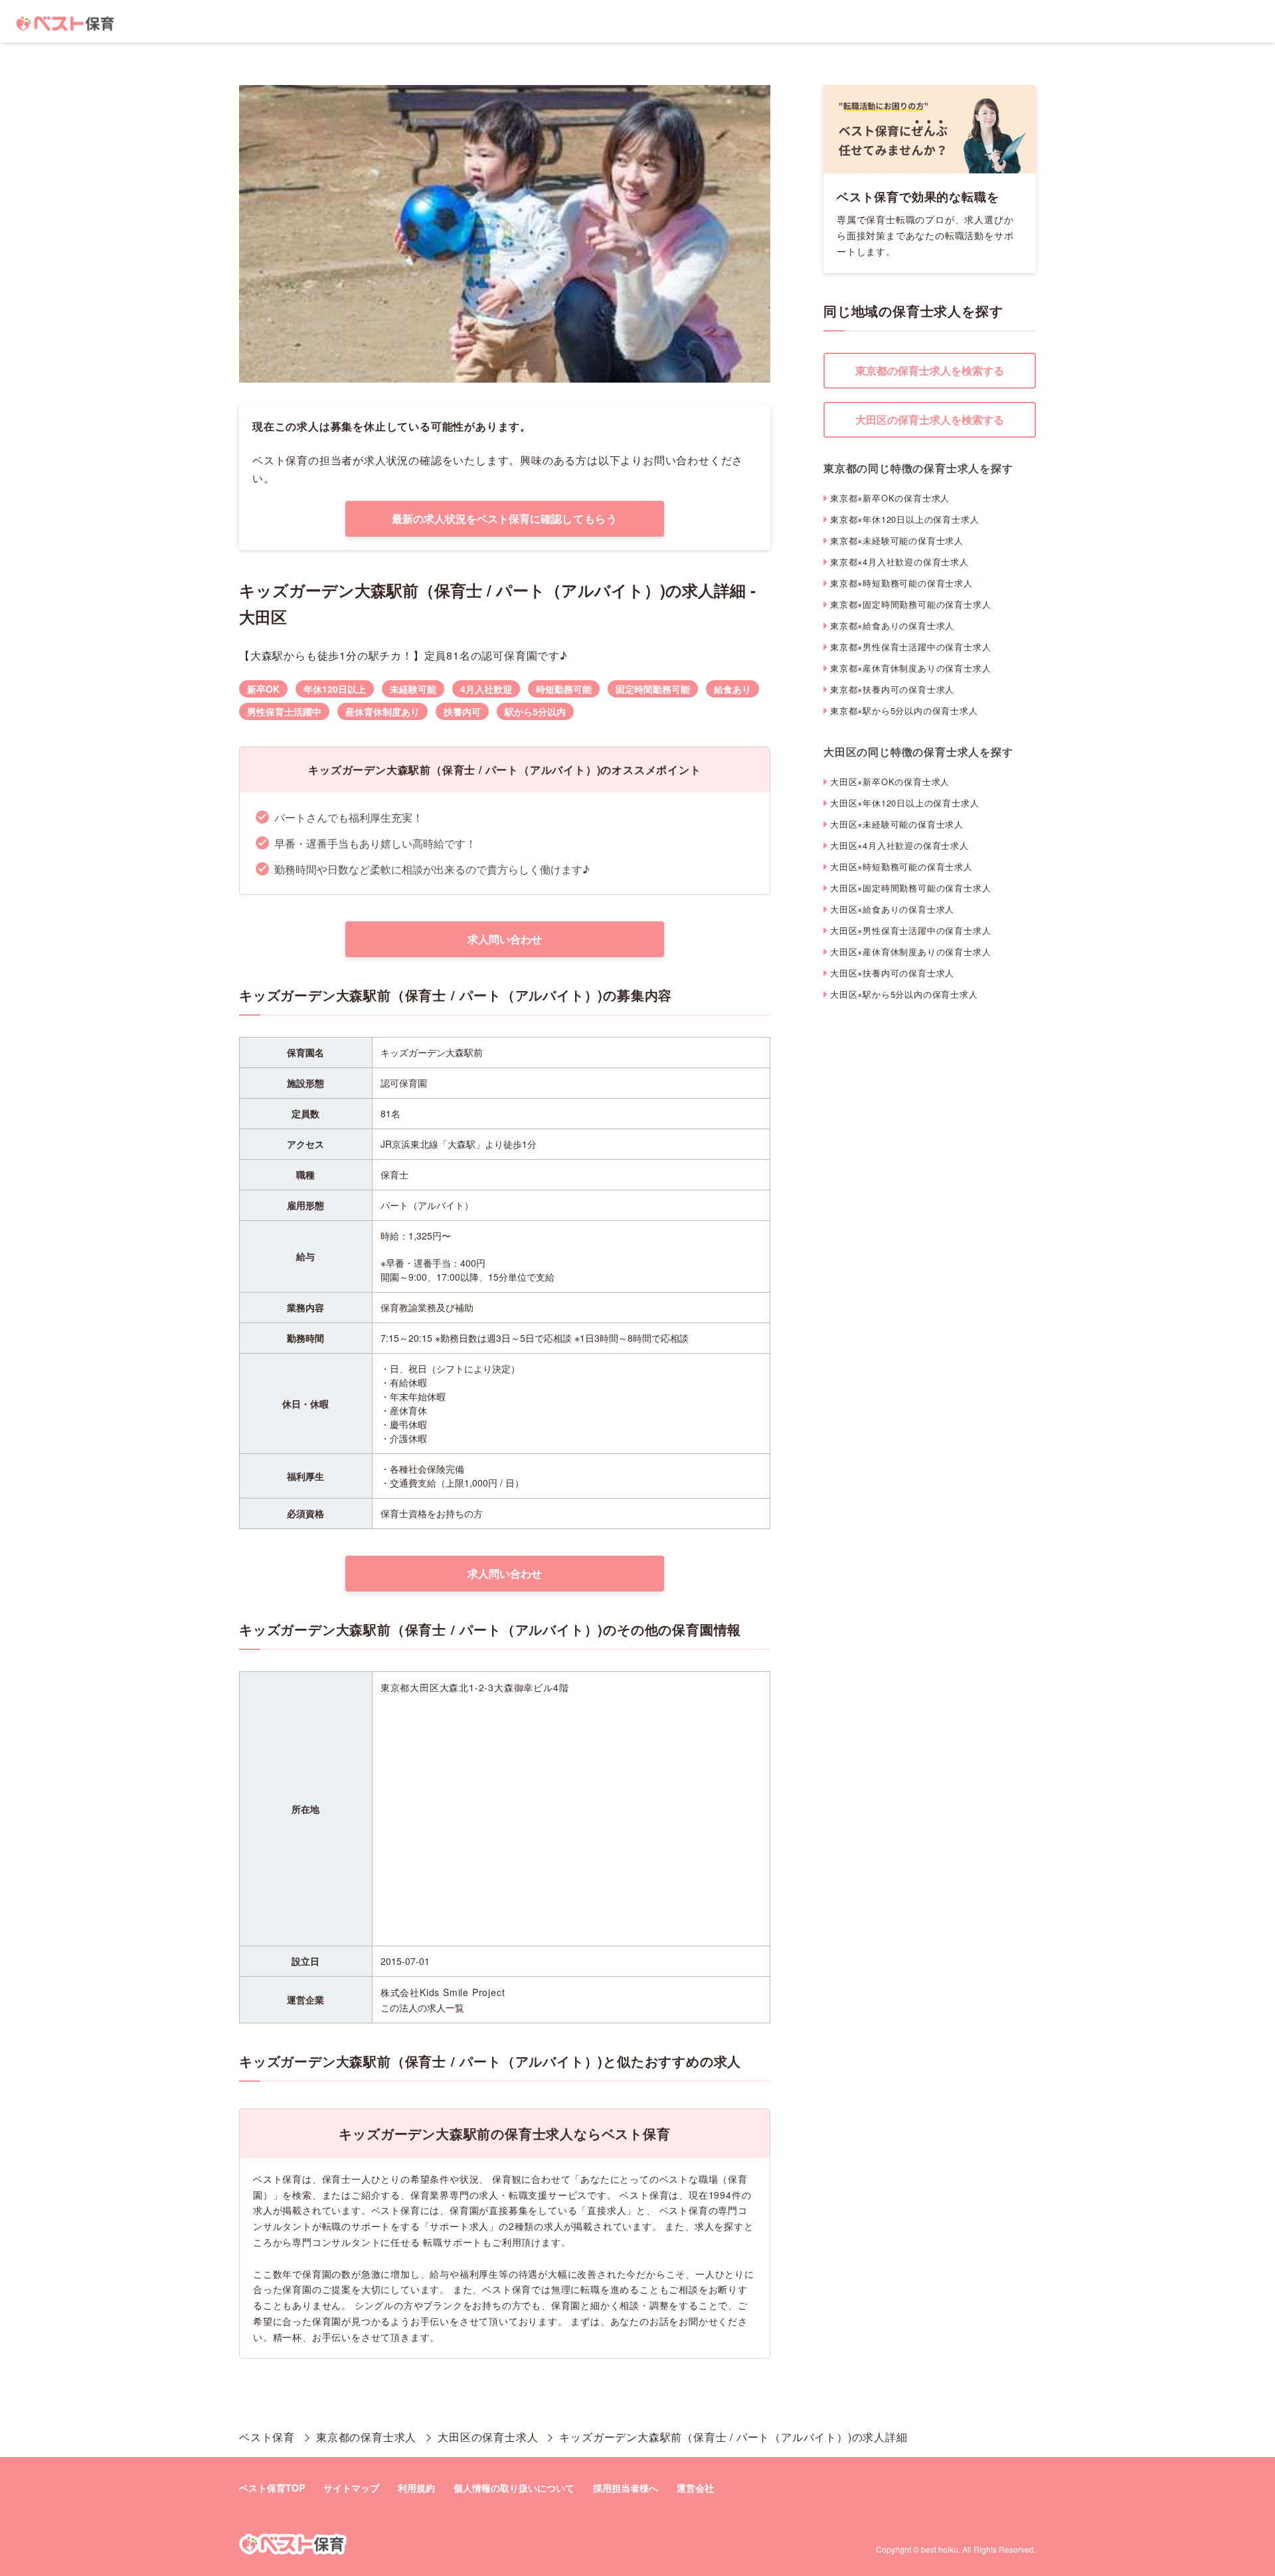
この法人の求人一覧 (422, 2007)
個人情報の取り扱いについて (514, 2488)
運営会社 (695, 2488)
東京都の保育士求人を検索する (930, 370)
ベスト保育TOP (272, 2488)
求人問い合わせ (505, 939)
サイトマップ (351, 2488)
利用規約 (416, 2488)
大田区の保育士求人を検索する (930, 419)
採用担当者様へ (626, 2488)
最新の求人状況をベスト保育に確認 (505, 518)
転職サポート (453, 2242)
